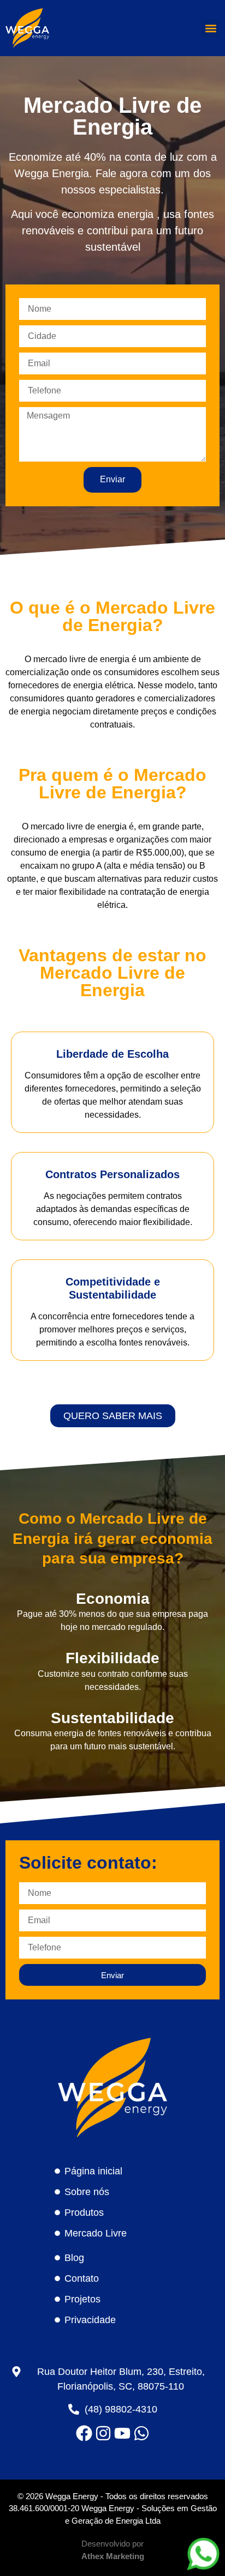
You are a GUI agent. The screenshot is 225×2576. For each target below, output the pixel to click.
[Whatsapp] (141, 2433)
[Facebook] (84, 2433)
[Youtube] (122, 2433)
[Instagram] (103, 2433)
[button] (211, 28)
